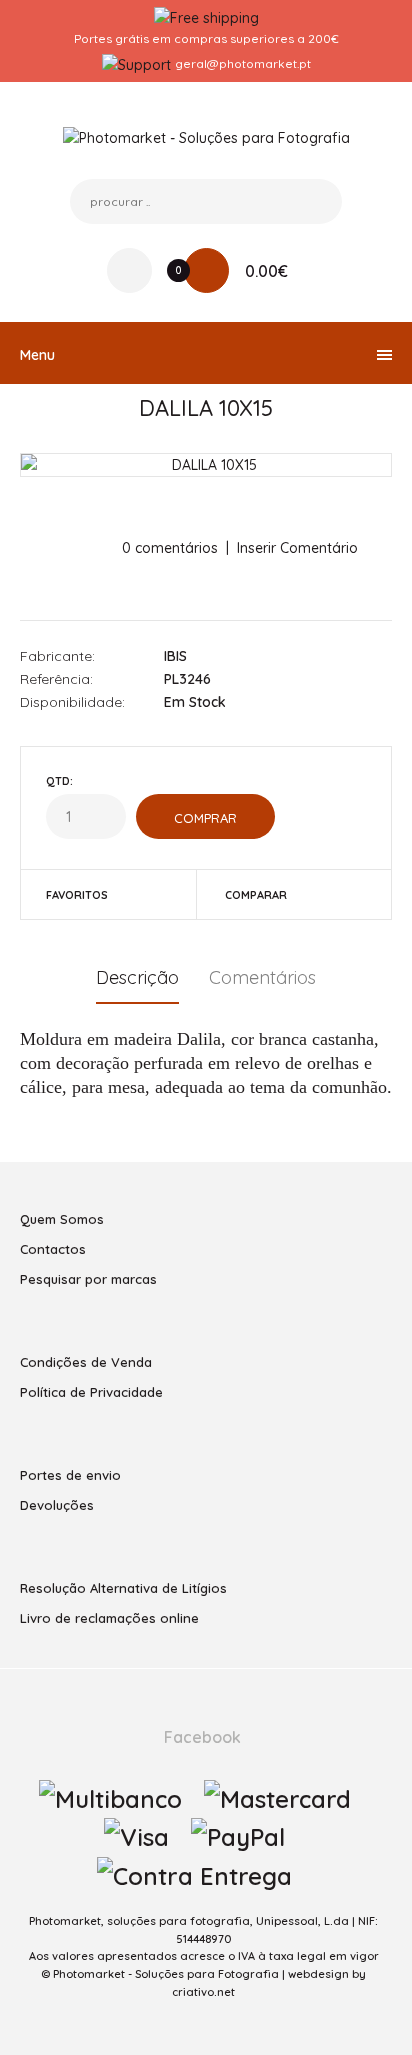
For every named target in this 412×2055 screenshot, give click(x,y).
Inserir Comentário (297, 548)
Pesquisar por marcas (88, 1279)
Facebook (200, 1737)
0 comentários (170, 548)
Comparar (256, 895)
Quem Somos (62, 1219)
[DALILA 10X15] (206, 465)
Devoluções (57, 1505)
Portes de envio (70, 1475)
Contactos (53, 1249)
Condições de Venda (86, 1362)
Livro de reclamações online (109, 1618)
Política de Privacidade (91, 1392)
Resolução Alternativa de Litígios (123, 1588)
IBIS (175, 656)
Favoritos (77, 895)
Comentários (262, 977)
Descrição (137, 977)
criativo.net (203, 1992)
